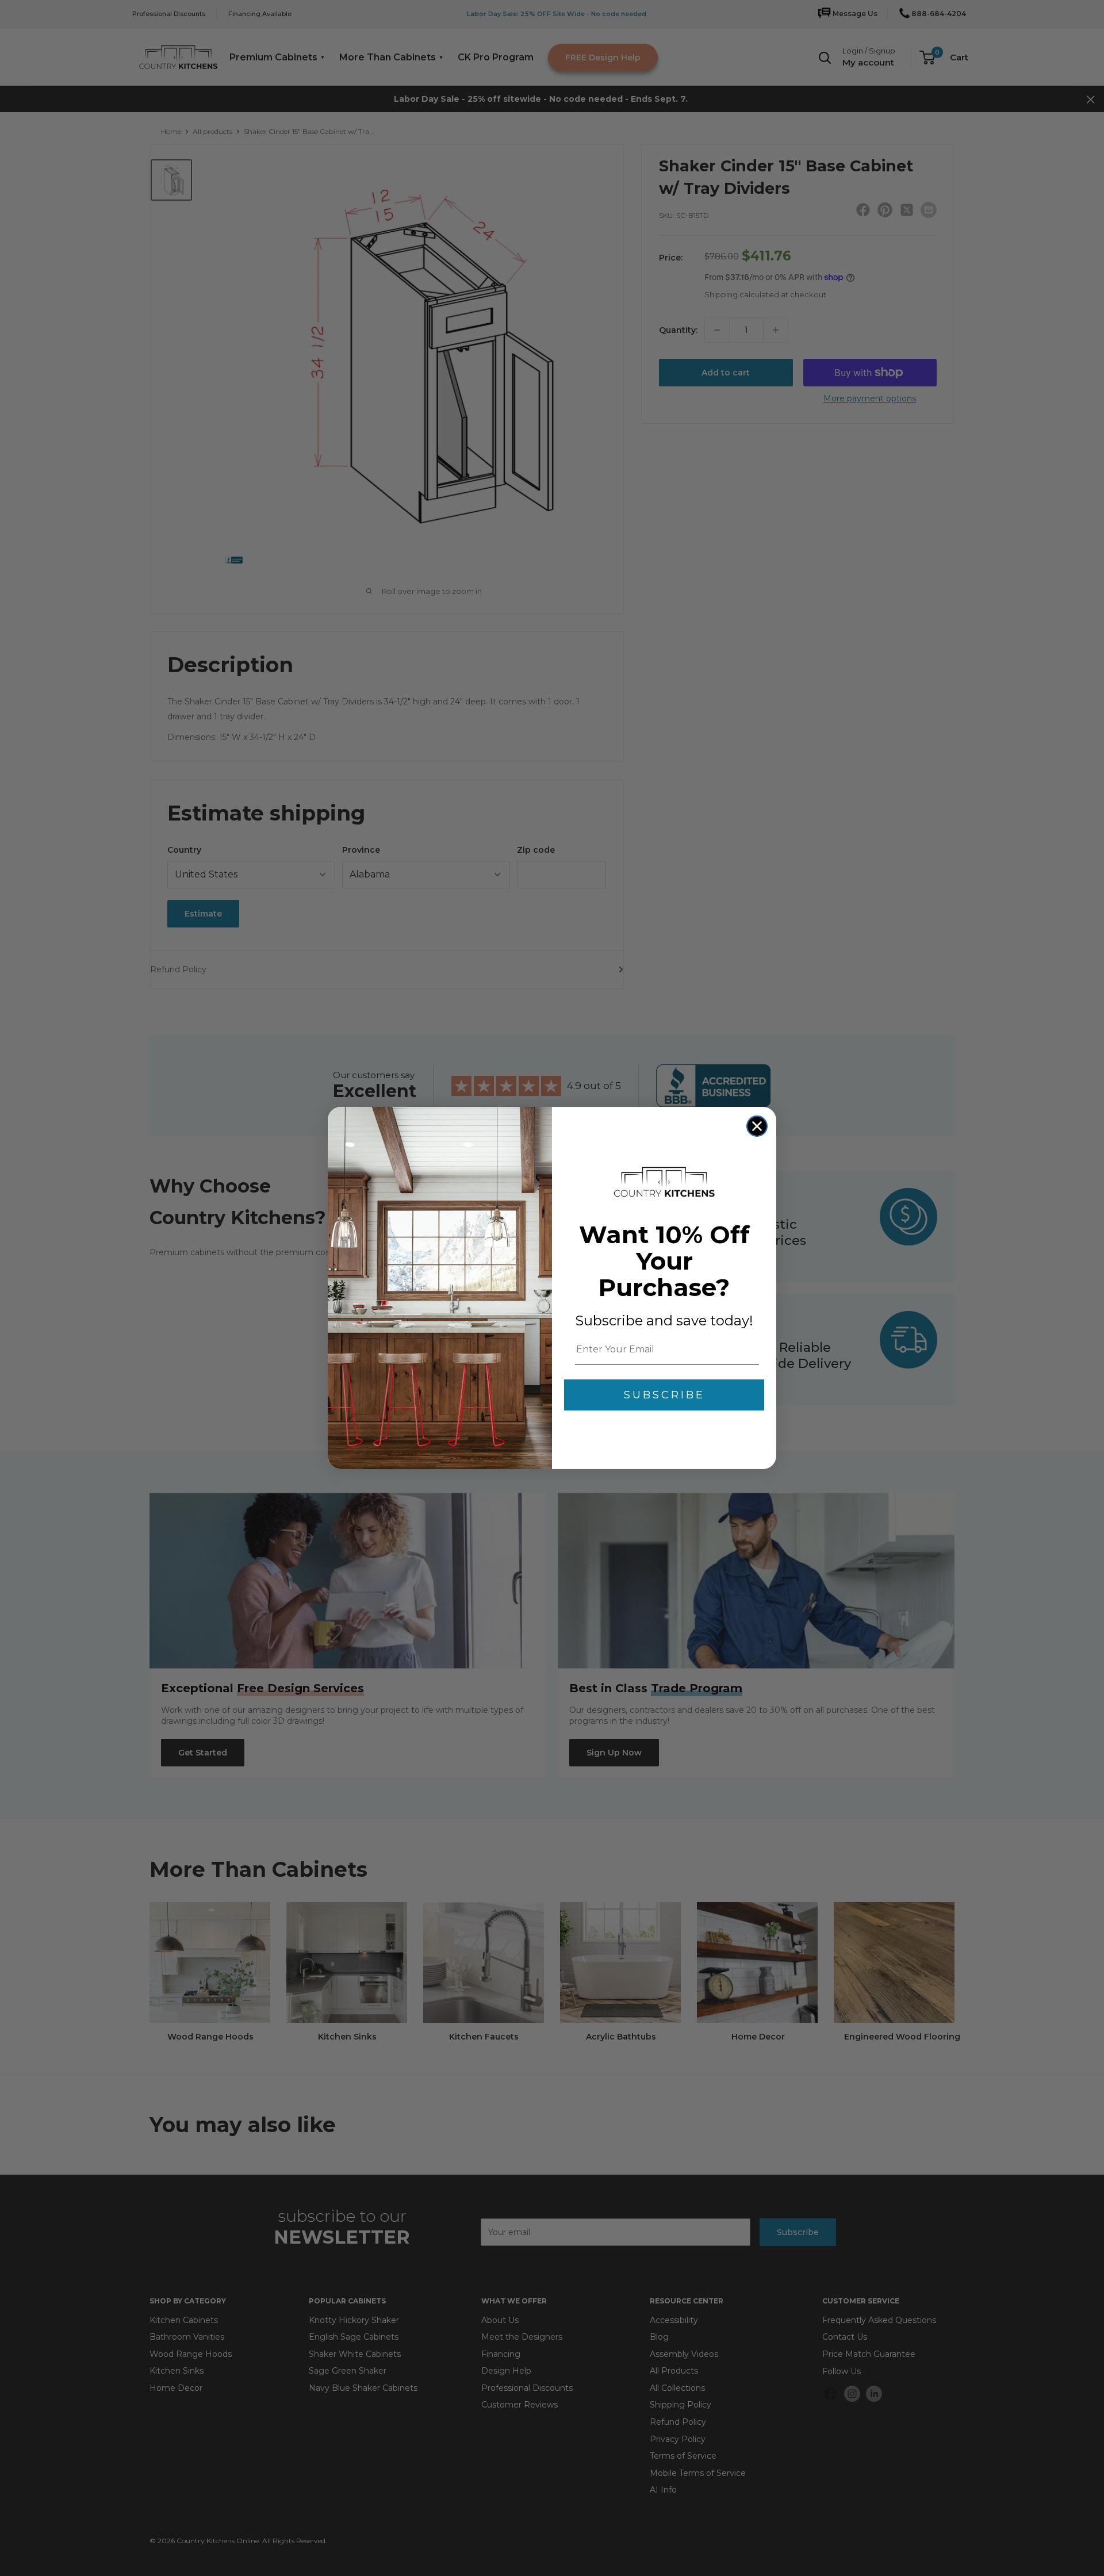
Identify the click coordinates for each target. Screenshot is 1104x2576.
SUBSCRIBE (664, 1395)
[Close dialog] (757, 1126)
